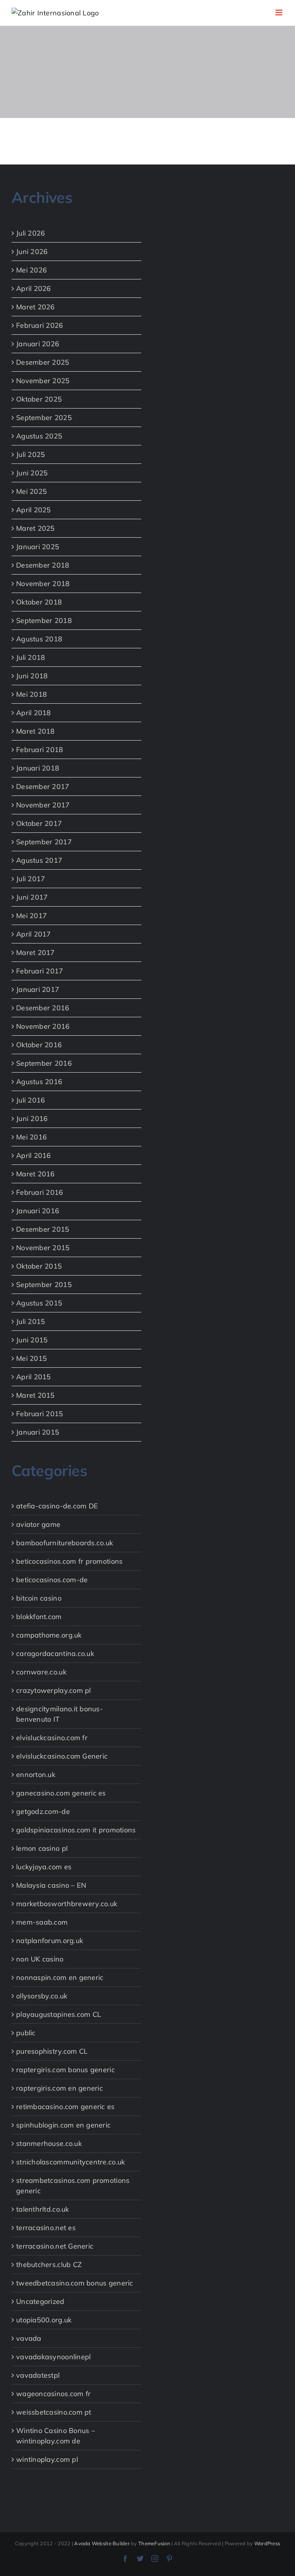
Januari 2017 (38, 989)
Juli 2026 (31, 233)
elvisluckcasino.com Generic (62, 1756)
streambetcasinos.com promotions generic (73, 2186)
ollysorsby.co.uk (42, 1996)
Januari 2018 (38, 768)
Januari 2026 (38, 344)
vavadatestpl (38, 2375)
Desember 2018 (43, 565)
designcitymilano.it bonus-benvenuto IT (60, 1714)
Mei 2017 (31, 916)
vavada (29, 2338)
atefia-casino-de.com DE (57, 1506)
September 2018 (44, 620)
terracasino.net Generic (55, 2246)
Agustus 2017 (39, 860)
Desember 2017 (43, 786)
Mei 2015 (31, 1358)
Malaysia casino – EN (51, 1885)
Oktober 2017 (39, 823)
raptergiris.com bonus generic (65, 2070)
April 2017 (34, 934)
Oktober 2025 (39, 399)
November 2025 (43, 381)
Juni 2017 (32, 897)
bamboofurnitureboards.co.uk (65, 1543)
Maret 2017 (36, 953)
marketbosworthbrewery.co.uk (67, 1904)
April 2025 (34, 510)
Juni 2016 (32, 1119)
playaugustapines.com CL (59, 2014)
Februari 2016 (40, 1192)
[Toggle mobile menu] (279, 12)
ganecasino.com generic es (61, 1793)
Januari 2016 (38, 1211)
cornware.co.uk (41, 1672)
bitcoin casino (39, 1598)
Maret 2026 (36, 307)
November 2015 (43, 1248)
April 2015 (34, 1377)
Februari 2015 (40, 1414)
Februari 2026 (40, 325)
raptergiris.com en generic (60, 2088)
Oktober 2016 (39, 1045)
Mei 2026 (31, 270)
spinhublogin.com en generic (63, 2125)
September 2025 (44, 418)
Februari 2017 (40, 971)
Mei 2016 (31, 1137)
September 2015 (44, 1285)
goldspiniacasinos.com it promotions (76, 1830)
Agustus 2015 (39, 1303)
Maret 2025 (36, 528)
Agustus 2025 (39, 436)
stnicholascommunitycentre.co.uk (70, 2162)
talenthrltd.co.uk (43, 2209)
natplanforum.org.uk (50, 1941)
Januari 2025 (38, 547)
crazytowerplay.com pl (54, 1690)
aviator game (38, 1524)
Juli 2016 (31, 1100)
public (26, 2033)
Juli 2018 (31, 657)
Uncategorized (40, 2301)
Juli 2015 (31, 1321)
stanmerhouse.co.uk (49, 2143)
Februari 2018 (40, 750)
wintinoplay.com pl (47, 2459)
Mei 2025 (31, 491)
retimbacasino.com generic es (65, 2107)
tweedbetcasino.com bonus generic (75, 2283)
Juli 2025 (31, 454)
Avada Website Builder (102, 2543)
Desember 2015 (43, 1229)
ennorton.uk (36, 1775)
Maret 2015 (36, 1395)
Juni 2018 (32, 676)
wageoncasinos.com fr (53, 2394)
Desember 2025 (43, 362)
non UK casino (40, 1959)
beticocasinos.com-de (52, 1580)
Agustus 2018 (39, 639)
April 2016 (34, 1155)
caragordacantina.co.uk (55, 1653)
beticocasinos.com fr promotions (69, 1561)
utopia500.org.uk (44, 2320)
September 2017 (44, 842)
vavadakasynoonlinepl (53, 2357)
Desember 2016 (43, 1008)
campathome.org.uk (49, 1635)
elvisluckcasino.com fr (52, 1738)
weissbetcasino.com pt (54, 2412)
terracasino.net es (46, 2228)
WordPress (267, 2543)
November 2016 (43, 1026)
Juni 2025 (32, 473)
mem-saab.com (42, 1922)
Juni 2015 (32, 1340)
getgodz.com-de (43, 1811)
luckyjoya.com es (44, 1867)
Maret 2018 (36, 731)
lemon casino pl (42, 1848)
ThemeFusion (154, 2543)
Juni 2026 (32, 252)
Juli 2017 (31, 879)
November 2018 (43, 584)
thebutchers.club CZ (49, 2265)
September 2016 (44, 1063)
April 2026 (34, 288)
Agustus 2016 (39, 1082)
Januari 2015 (38, 1432)
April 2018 (34, 713)
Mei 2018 (31, 694)
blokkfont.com (39, 1617)
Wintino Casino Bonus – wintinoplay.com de (56, 2436)
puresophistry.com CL (52, 2051)
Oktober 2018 (39, 602)
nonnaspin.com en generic (60, 1977)
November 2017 (43, 805)
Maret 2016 (36, 1174)
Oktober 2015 (39, 1266)
